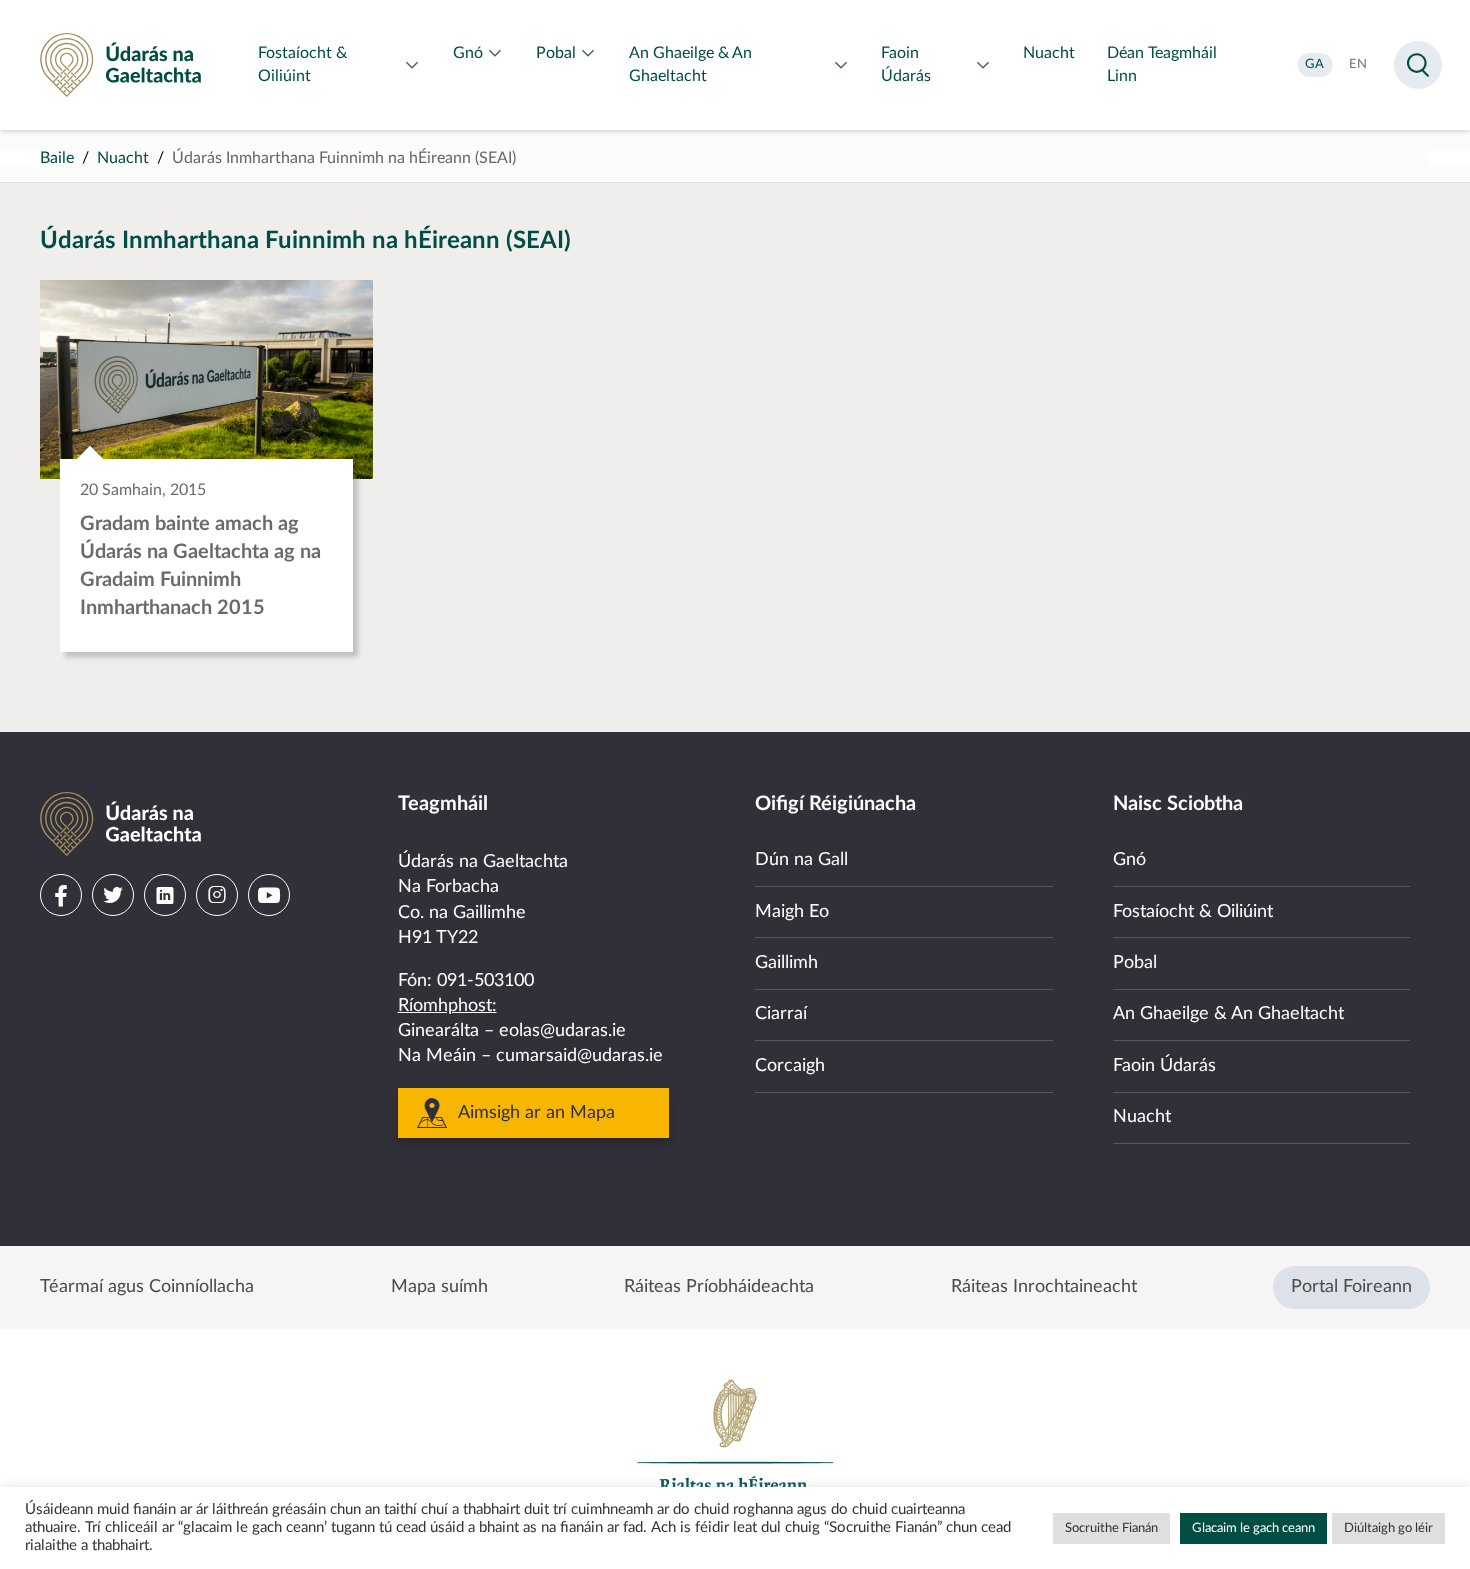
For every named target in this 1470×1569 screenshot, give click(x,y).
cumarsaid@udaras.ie (579, 1056)
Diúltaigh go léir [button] (1388, 1528)
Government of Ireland (735, 1445)
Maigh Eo (792, 912)
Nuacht (123, 158)
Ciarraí (781, 1014)
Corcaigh (790, 1066)
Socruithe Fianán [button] (1111, 1528)
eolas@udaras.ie (562, 1031)
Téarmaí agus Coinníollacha (147, 1287)
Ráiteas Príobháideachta (719, 1287)
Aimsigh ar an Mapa (536, 1113)
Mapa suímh (439, 1287)
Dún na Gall (801, 860)
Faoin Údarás (1164, 1066)
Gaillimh (786, 963)
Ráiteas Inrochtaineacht (1044, 1287)
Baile (57, 158)
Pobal (1135, 963)
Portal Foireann (1351, 1287)
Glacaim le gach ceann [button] (1253, 1528)
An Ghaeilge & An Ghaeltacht (1228, 1014)
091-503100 (485, 981)
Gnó (1129, 860)
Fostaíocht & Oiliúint (1193, 912)
